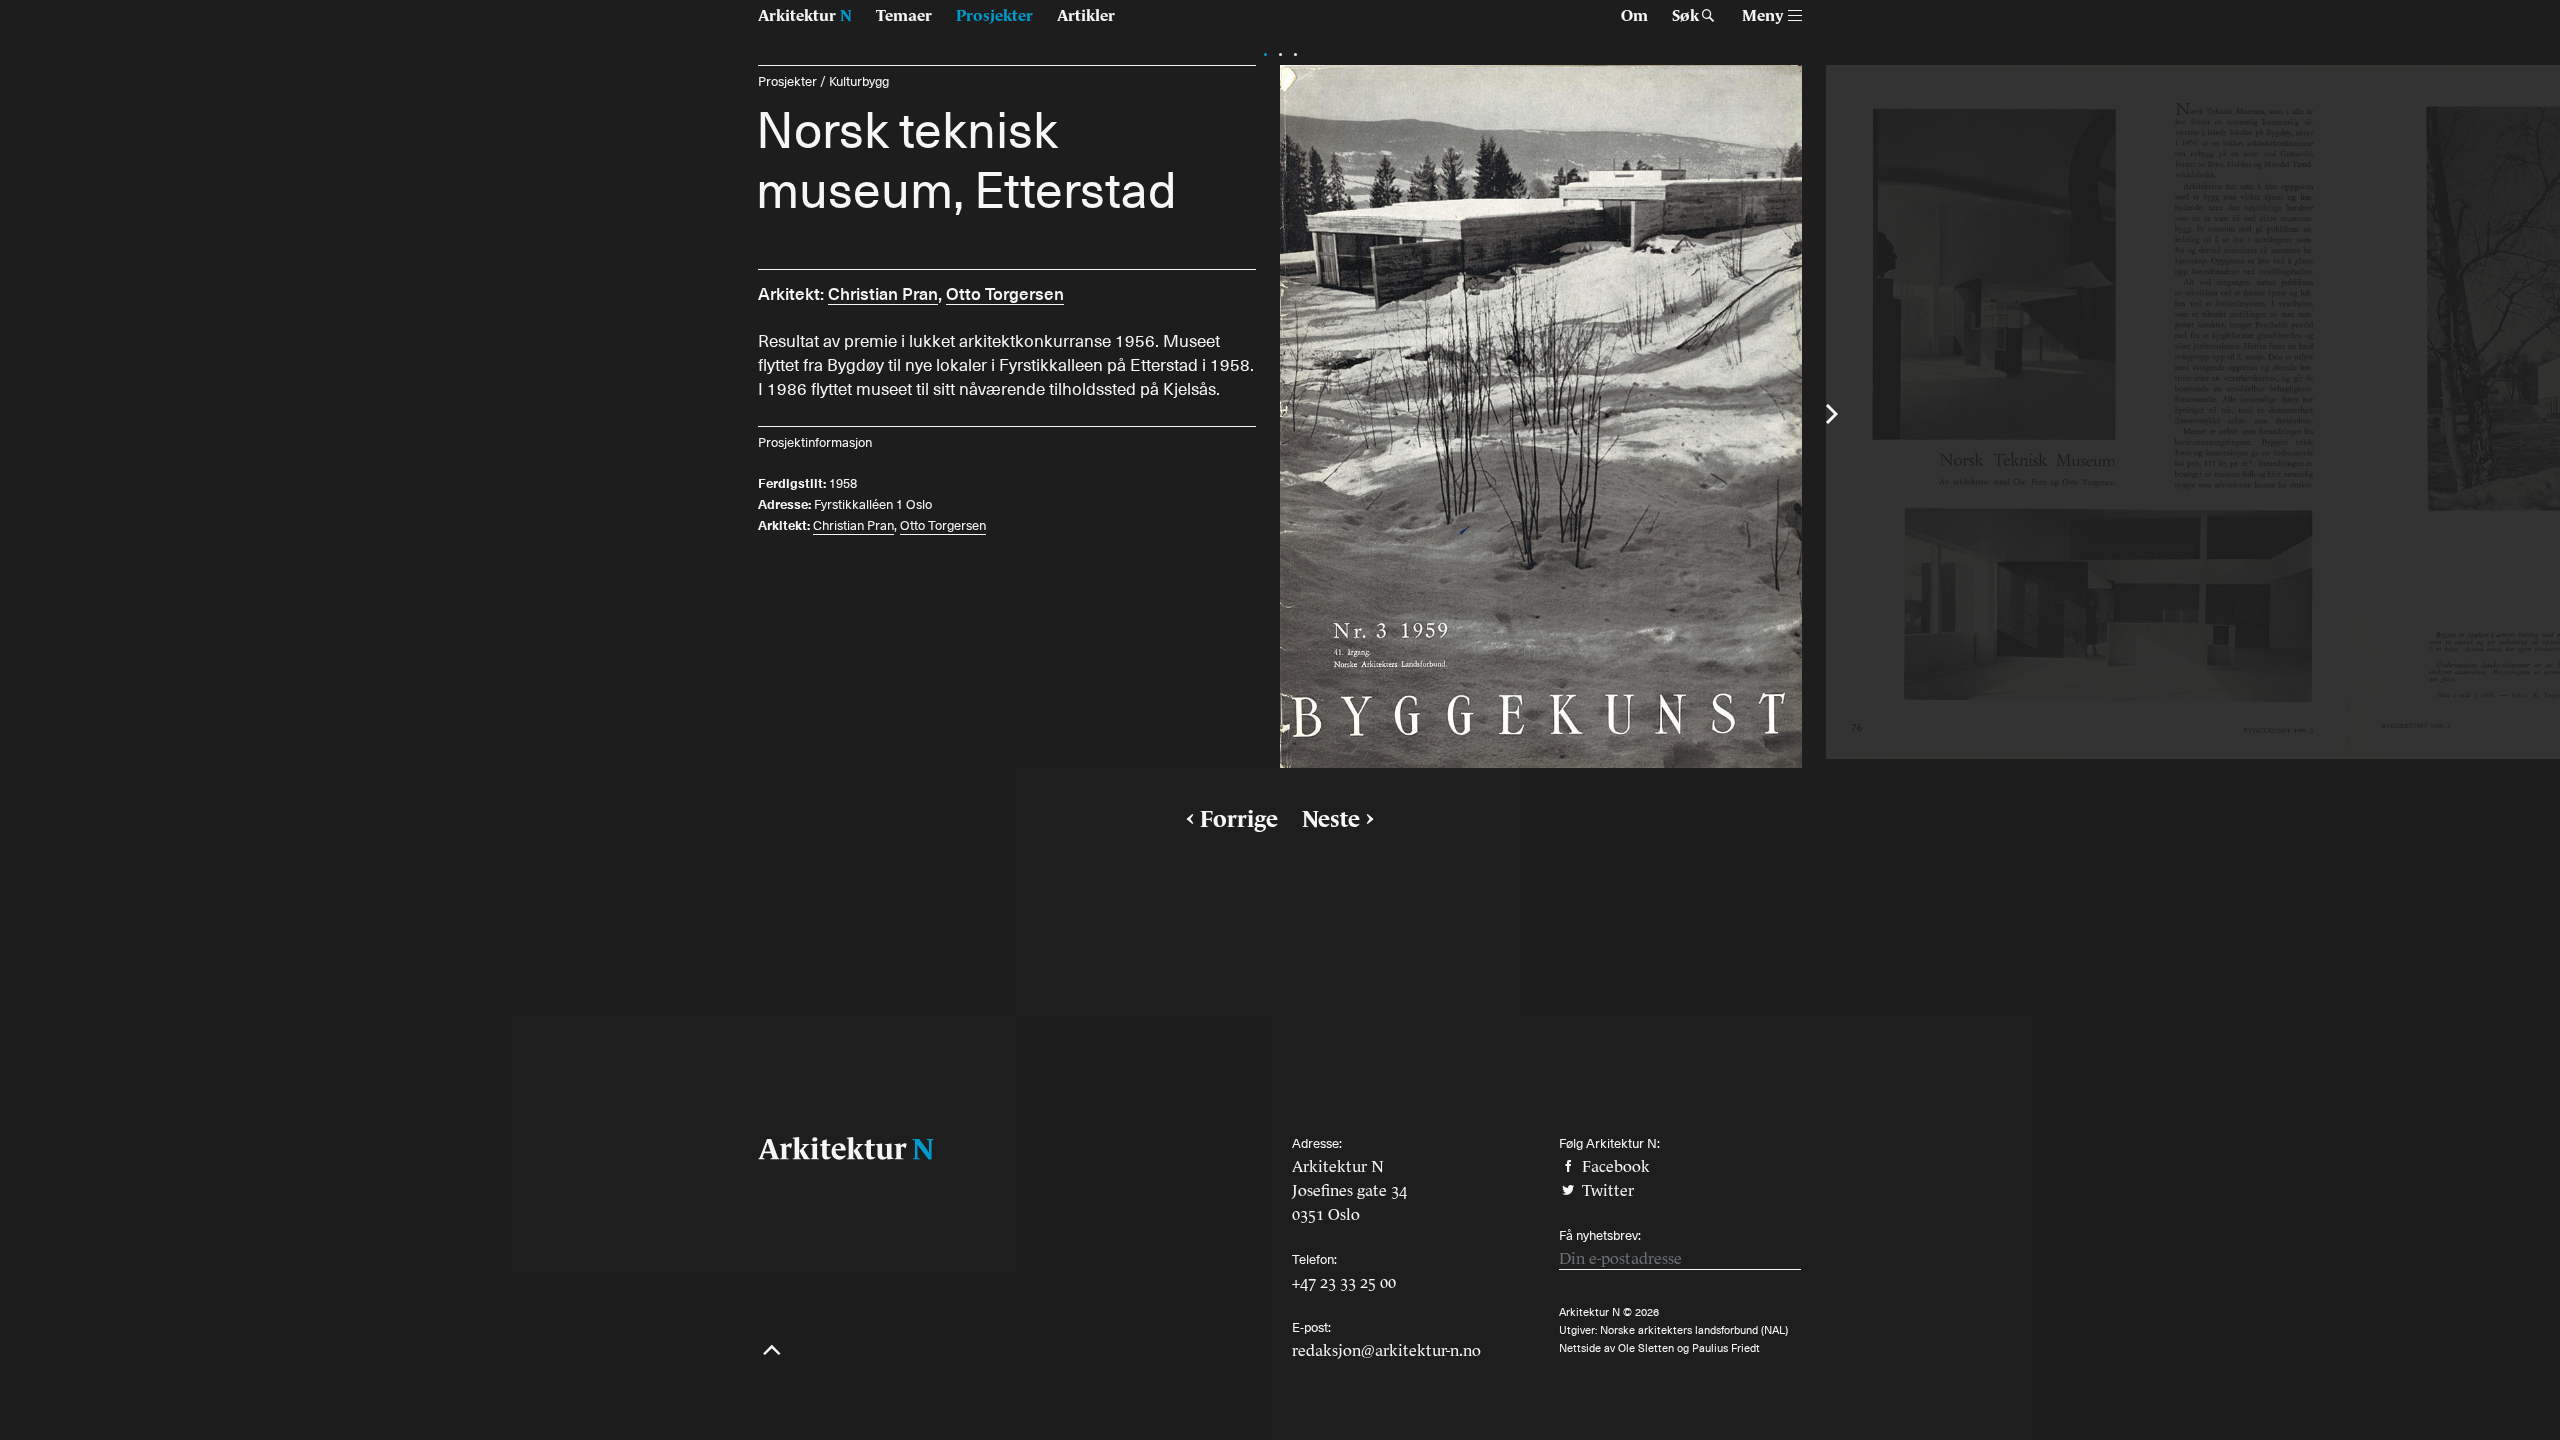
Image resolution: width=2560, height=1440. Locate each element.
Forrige (1239, 819)
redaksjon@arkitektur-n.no (1386, 1350)
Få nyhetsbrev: (1600, 1235)
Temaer (904, 15)
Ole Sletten (1646, 1348)
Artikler (1086, 15)
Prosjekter (994, 15)
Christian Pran (883, 293)
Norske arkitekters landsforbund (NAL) (1694, 1330)
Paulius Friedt (1726, 1348)
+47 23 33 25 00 (1344, 1282)
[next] (1838, 413)
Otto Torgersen (1005, 293)
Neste (1331, 819)
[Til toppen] (772, 1352)
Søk (1685, 15)
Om (1634, 15)
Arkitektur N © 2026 (1609, 1312)
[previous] (722, 413)
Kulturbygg (859, 81)
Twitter (1606, 1190)
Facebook (1614, 1166)
